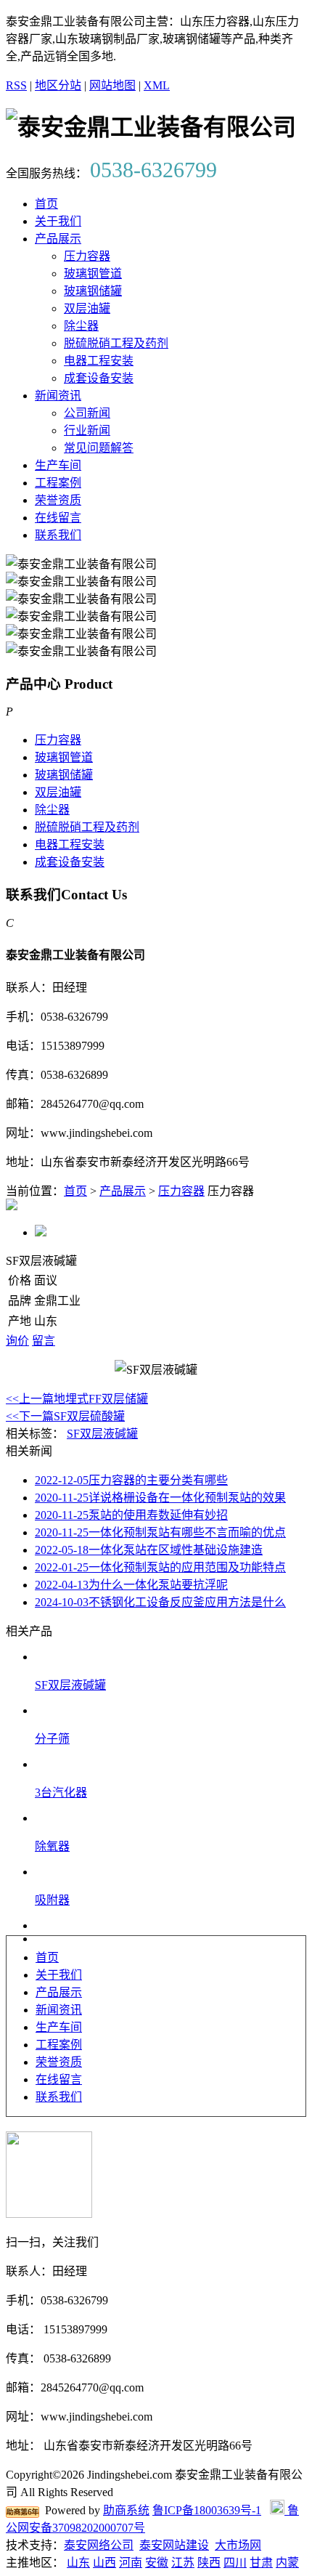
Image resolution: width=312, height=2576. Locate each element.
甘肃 (261, 2563)
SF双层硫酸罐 (65, 1416)
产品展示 (58, 239)
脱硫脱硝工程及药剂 (116, 343)
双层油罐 (87, 308)
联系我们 (58, 535)
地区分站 (58, 85)
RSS (16, 85)
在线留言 (58, 518)
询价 (17, 1341)
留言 (44, 1341)
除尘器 (81, 326)
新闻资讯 (58, 396)
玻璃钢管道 (93, 274)
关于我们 (58, 221)
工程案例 (58, 483)
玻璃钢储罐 (93, 291)
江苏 (183, 2563)
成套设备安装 (99, 378)
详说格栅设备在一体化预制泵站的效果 (160, 1498)
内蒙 (287, 2563)
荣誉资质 (58, 500)
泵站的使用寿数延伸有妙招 (131, 1515)
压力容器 (87, 256)
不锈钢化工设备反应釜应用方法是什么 (160, 1602)
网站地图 (112, 85)
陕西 (209, 2563)
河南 (131, 2563)
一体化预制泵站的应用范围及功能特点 (160, 1567)
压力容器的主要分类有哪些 (131, 1480)
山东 (78, 2563)
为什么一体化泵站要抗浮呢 (131, 1585)
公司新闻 (87, 413)
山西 (104, 2563)
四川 (235, 2563)
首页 (46, 204)
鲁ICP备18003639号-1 (207, 2510)
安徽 (157, 2563)
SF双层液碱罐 (102, 1434)
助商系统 (126, 2510)
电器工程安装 (99, 361)
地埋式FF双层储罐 (77, 1399)
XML (157, 85)
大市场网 (238, 2545)
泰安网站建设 (174, 2545)
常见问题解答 (99, 448)
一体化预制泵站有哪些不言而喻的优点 (160, 1532)
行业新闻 (87, 430)
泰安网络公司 (99, 2545)
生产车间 (58, 465)
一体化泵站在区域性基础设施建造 (149, 1550)
